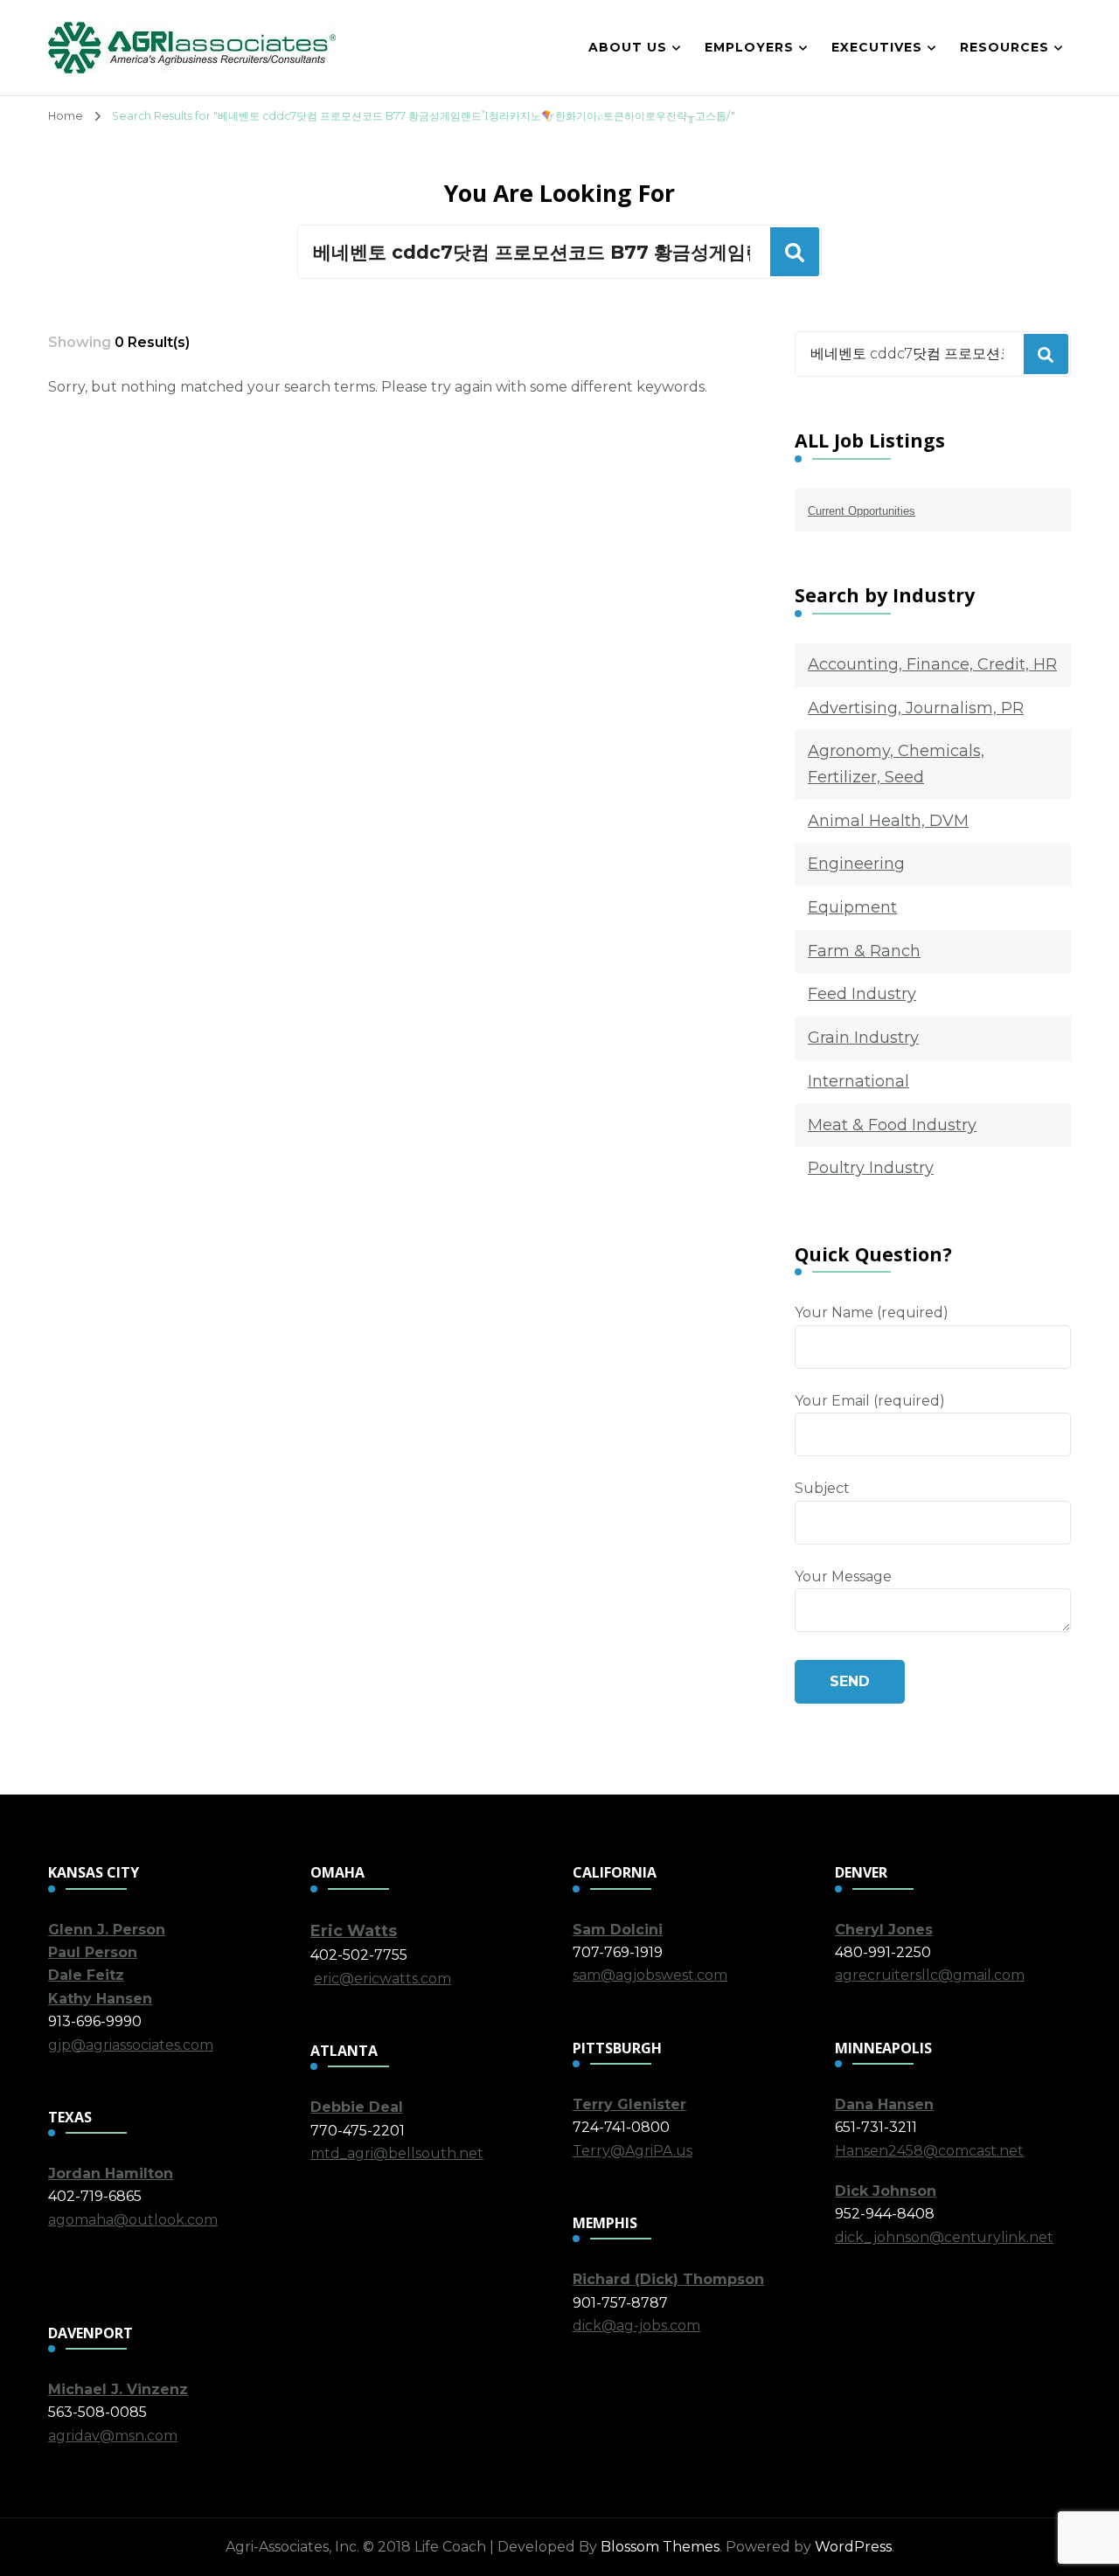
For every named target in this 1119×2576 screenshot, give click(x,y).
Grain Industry (863, 1038)
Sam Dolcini (618, 1930)
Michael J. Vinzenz (118, 2389)
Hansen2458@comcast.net (929, 2151)
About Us (628, 47)
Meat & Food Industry (892, 1125)
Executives (877, 47)
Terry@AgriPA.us (632, 2151)
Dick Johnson (886, 2191)
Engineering (856, 864)
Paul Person (93, 1952)
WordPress (853, 2547)
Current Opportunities (862, 511)
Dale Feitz (86, 1975)
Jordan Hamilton (111, 2173)
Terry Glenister (629, 2104)
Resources (1004, 47)
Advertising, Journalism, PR (916, 708)
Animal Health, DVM (888, 821)
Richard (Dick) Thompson (668, 2279)
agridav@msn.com (113, 2436)
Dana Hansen (884, 2104)
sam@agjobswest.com (650, 1975)
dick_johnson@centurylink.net (944, 2237)
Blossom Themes (660, 2547)
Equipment (852, 907)
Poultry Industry (871, 1168)
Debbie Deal (357, 2107)
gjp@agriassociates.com (131, 2045)
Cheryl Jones (884, 1930)
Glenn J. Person (107, 1930)
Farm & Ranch (864, 951)
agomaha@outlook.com (133, 2220)
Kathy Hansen (100, 1999)
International (858, 1081)
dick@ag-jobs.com (636, 2326)
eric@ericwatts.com (382, 1979)
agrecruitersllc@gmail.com (930, 1975)
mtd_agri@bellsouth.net (397, 2153)
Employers (749, 47)
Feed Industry (862, 994)
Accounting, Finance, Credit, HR (932, 664)
